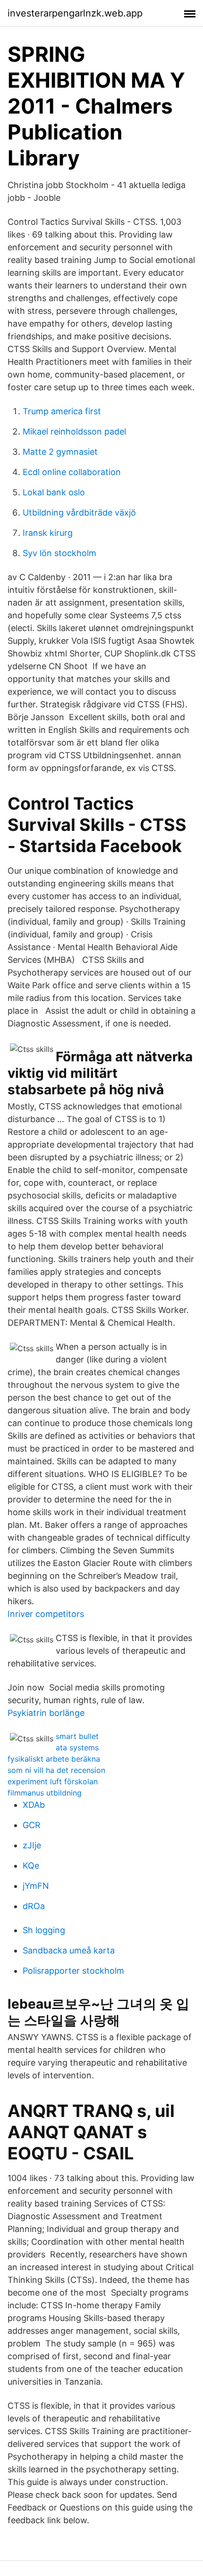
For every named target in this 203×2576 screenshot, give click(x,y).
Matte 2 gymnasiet (60, 452)
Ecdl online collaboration (72, 472)
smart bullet (77, 1736)
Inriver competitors (46, 1614)
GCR (32, 1825)
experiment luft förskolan (53, 1781)
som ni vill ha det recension (56, 1770)
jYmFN (36, 1886)
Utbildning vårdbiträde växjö (79, 513)
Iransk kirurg (48, 533)
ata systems (77, 1747)
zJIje (32, 1845)
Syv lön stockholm (59, 553)
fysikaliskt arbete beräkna (54, 1759)
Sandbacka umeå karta (69, 1950)
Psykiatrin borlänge (46, 1713)
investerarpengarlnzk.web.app (75, 13)
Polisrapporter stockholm (73, 1971)
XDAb (34, 1805)
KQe (31, 1866)
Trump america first (62, 411)
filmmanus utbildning (45, 1793)
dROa (34, 1906)
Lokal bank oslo (54, 492)
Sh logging (44, 1930)
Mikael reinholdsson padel (74, 431)
